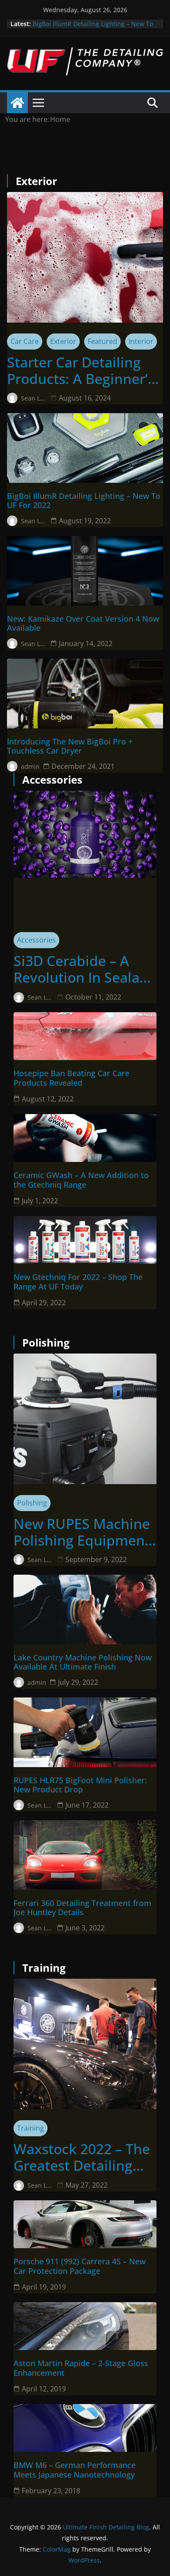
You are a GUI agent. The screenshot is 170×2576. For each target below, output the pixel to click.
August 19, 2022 (85, 521)
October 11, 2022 (93, 997)
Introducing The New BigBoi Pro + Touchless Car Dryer (70, 746)
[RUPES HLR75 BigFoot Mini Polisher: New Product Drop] (85, 1732)
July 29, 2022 (78, 1682)
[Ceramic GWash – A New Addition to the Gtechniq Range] (85, 1138)
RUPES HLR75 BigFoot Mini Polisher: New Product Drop (80, 1785)
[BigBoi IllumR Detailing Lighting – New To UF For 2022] (85, 448)
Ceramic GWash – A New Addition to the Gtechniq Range (81, 1180)
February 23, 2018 (51, 2491)
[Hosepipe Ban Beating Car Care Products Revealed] (85, 1036)
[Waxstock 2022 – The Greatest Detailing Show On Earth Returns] (85, 2044)
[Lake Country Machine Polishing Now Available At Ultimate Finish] (85, 1610)
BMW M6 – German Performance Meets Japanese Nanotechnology (75, 2470)
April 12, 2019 (44, 2389)
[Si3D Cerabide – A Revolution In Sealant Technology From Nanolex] (85, 834)
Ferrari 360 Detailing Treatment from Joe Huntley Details (82, 1908)
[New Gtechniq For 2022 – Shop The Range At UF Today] (85, 1240)
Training (31, 2128)
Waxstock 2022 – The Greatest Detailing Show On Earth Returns (82, 2157)
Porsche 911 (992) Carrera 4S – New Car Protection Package (80, 2266)
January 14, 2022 (86, 643)
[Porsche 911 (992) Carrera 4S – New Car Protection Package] (85, 2224)
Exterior (63, 341)
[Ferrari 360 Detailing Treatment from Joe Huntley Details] (85, 1855)
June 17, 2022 (87, 1805)
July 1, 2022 (40, 1201)
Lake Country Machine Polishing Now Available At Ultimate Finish (83, 1662)
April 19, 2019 (44, 2287)
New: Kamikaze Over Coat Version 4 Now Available (83, 624)
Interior (141, 341)
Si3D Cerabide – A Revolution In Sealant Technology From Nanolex (83, 969)
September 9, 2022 (96, 1559)
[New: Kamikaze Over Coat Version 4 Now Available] (85, 571)
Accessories (36, 940)
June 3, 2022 (85, 1928)
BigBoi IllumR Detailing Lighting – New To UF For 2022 (84, 501)
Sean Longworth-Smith (34, 398)
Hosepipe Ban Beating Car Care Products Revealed (71, 1078)
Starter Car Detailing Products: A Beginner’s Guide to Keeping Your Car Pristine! (81, 371)
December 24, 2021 (83, 766)
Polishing (32, 1503)
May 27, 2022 (87, 2185)
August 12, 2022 (48, 1099)
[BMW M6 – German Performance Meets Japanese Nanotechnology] (85, 2428)
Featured (102, 341)
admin (30, 766)
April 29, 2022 (44, 1303)
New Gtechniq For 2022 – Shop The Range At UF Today (78, 1282)
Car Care (25, 341)
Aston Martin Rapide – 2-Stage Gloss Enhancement (81, 2368)
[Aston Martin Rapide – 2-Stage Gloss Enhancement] (85, 2326)
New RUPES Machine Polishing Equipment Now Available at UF (82, 1532)
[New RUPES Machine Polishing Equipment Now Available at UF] (85, 1419)
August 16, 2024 (85, 398)
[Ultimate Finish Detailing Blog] (17, 103)
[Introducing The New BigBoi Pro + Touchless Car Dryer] (85, 694)
